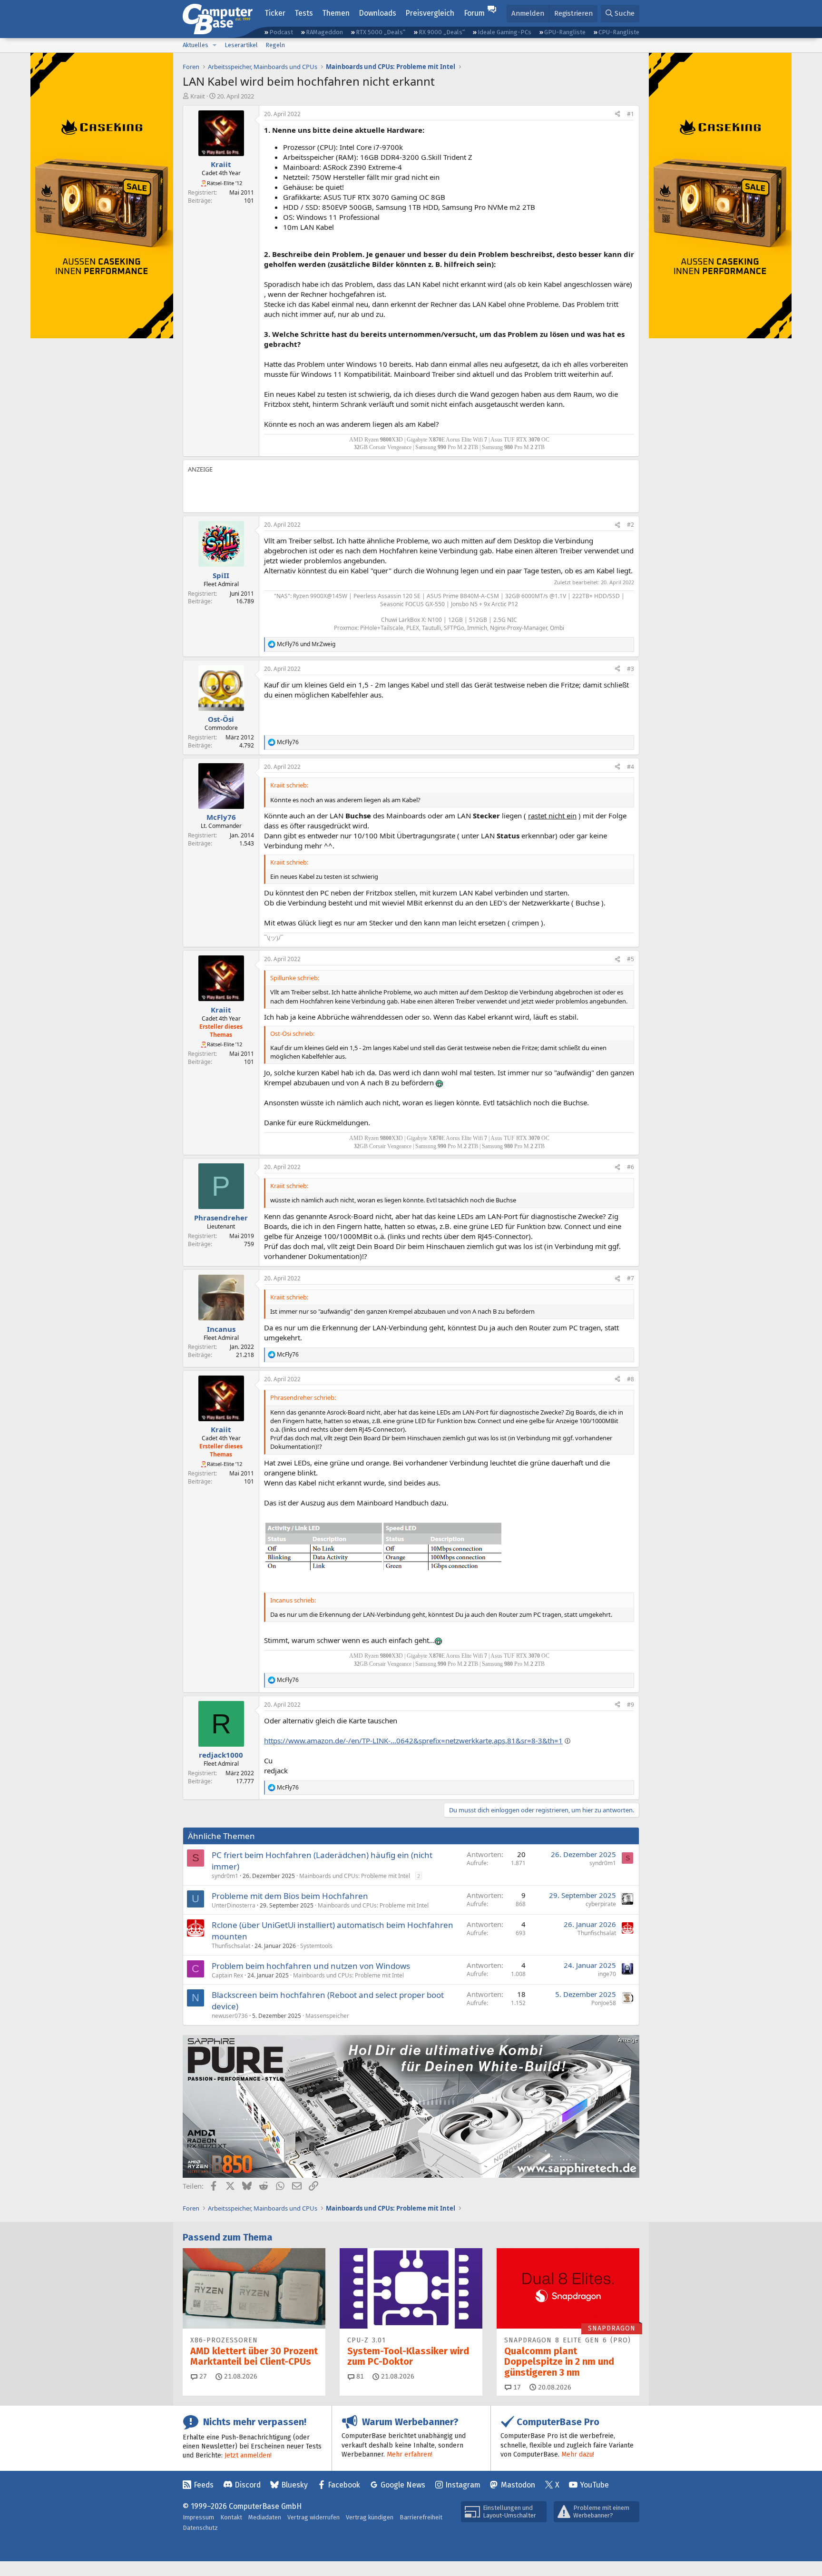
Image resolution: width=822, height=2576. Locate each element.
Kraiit (198, 96)
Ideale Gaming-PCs (504, 32)
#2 (631, 525)
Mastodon (518, 2485)
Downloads (377, 13)
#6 (631, 1167)
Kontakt (231, 2517)
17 (516, 2387)
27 (202, 2376)
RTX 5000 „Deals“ (381, 32)
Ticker (275, 13)
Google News (403, 2485)
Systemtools (316, 1946)
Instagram (463, 2485)
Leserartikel (241, 45)
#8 (631, 1379)
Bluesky (294, 2485)
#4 (631, 767)
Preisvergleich (430, 13)
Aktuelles (196, 45)
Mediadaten (265, 2517)
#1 (631, 114)
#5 (631, 959)
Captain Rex (227, 1975)
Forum (474, 13)
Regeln (275, 45)
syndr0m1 (225, 1876)
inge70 (607, 1974)
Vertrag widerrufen (313, 2517)
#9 (631, 1705)
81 (359, 2376)
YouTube (594, 2485)
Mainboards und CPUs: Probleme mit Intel (355, 1876)
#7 (631, 1278)
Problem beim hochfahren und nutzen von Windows (311, 1966)
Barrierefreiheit (421, 2517)
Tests (304, 13)
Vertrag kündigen (370, 2517)
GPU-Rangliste (565, 32)
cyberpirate (601, 1904)
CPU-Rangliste (619, 32)
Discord (248, 2485)
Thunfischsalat (231, 1946)
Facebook (344, 2485)
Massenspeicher (327, 2016)
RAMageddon (324, 32)
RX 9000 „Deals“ (442, 32)
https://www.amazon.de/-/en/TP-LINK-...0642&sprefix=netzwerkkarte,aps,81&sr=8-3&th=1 (413, 1740)
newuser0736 (230, 2016)
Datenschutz (200, 2528)
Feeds (204, 2485)
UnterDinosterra (234, 1905)
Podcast (281, 32)
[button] (215, 45)
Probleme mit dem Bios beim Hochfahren (290, 1896)
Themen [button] (336, 13)
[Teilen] (617, 114)
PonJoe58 (604, 2003)
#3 (631, 669)
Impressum (198, 2517)
